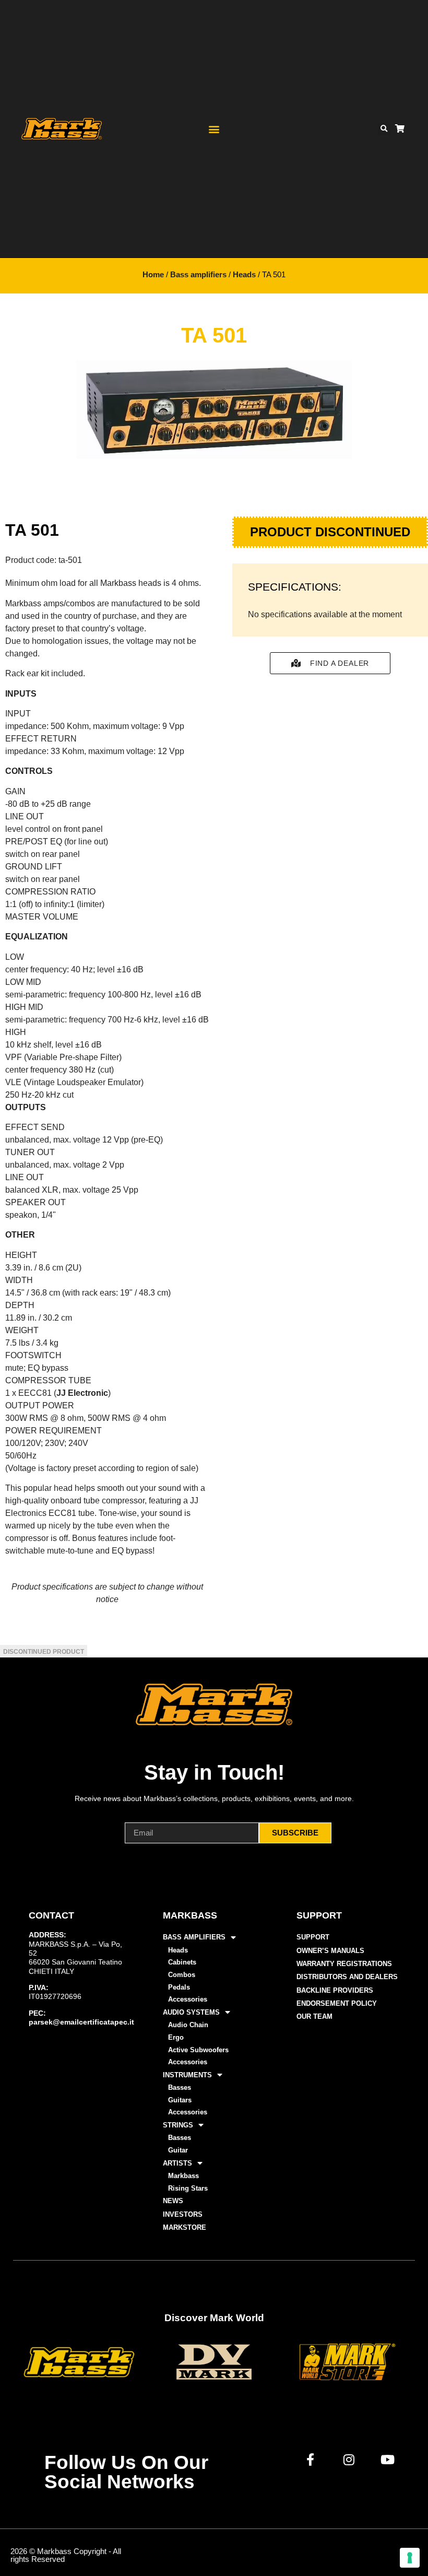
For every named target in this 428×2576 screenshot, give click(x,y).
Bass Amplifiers (194, 1937)
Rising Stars (188, 2188)
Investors (183, 2214)
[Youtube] (388, 2460)
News (173, 2201)
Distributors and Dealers (347, 1977)
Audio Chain (188, 2025)
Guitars (180, 2100)
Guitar (178, 2150)
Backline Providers (335, 1990)
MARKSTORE (185, 2227)
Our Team (314, 2016)
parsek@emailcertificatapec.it (81, 2022)
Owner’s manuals (330, 1951)
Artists (177, 2163)
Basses (180, 2087)
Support (313, 1937)
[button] (214, 129)
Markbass (183, 2176)
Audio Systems (191, 2012)
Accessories (188, 1999)
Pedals (179, 1987)
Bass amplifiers (198, 275)
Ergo (176, 2037)
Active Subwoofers (198, 2050)
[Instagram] (349, 2460)
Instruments (187, 2075)
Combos (182, 1975)
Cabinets (182, 1962)
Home (153, 275)
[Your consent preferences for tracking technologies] (410, 2558)
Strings (178, 2125)
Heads (244, 275)
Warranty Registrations (344, 1964)
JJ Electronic (82, 1393)
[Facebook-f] (311, 2460)
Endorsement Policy (337, 2003)
